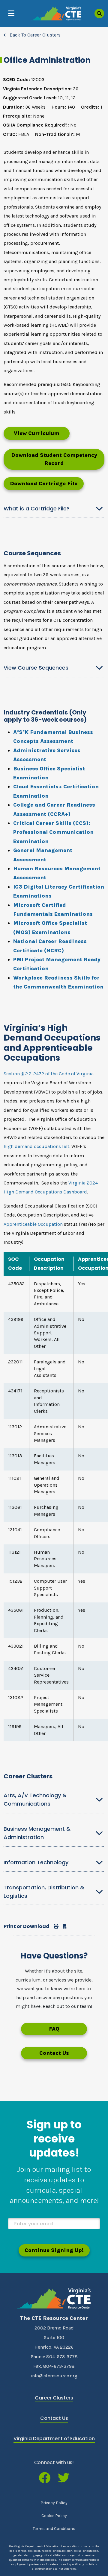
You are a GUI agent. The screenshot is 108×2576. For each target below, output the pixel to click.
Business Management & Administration (37, 1833)
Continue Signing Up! (54, 2250)
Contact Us (54, 2053)
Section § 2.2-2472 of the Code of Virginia (49, 1074)
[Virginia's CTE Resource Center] (54, 2299)
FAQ (54, 2029)
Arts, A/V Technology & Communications (35, 1799)
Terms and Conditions (54, 2529)
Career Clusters (54, 2398)
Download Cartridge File (44, 483)
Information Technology (36, 1862)
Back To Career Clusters (35, 35)
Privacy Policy (54, 2503)
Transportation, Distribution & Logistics (44, 1892)
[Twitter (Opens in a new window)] (64, 2478)
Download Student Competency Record (54, 459)
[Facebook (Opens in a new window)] (45, 2478)
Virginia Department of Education (54, 2439)
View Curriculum (37, 433)
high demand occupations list (36, 1146)
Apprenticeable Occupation (33, 1224)
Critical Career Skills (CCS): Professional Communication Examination (53, 832)
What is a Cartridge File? (37, 508)
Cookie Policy (54, 2516)
